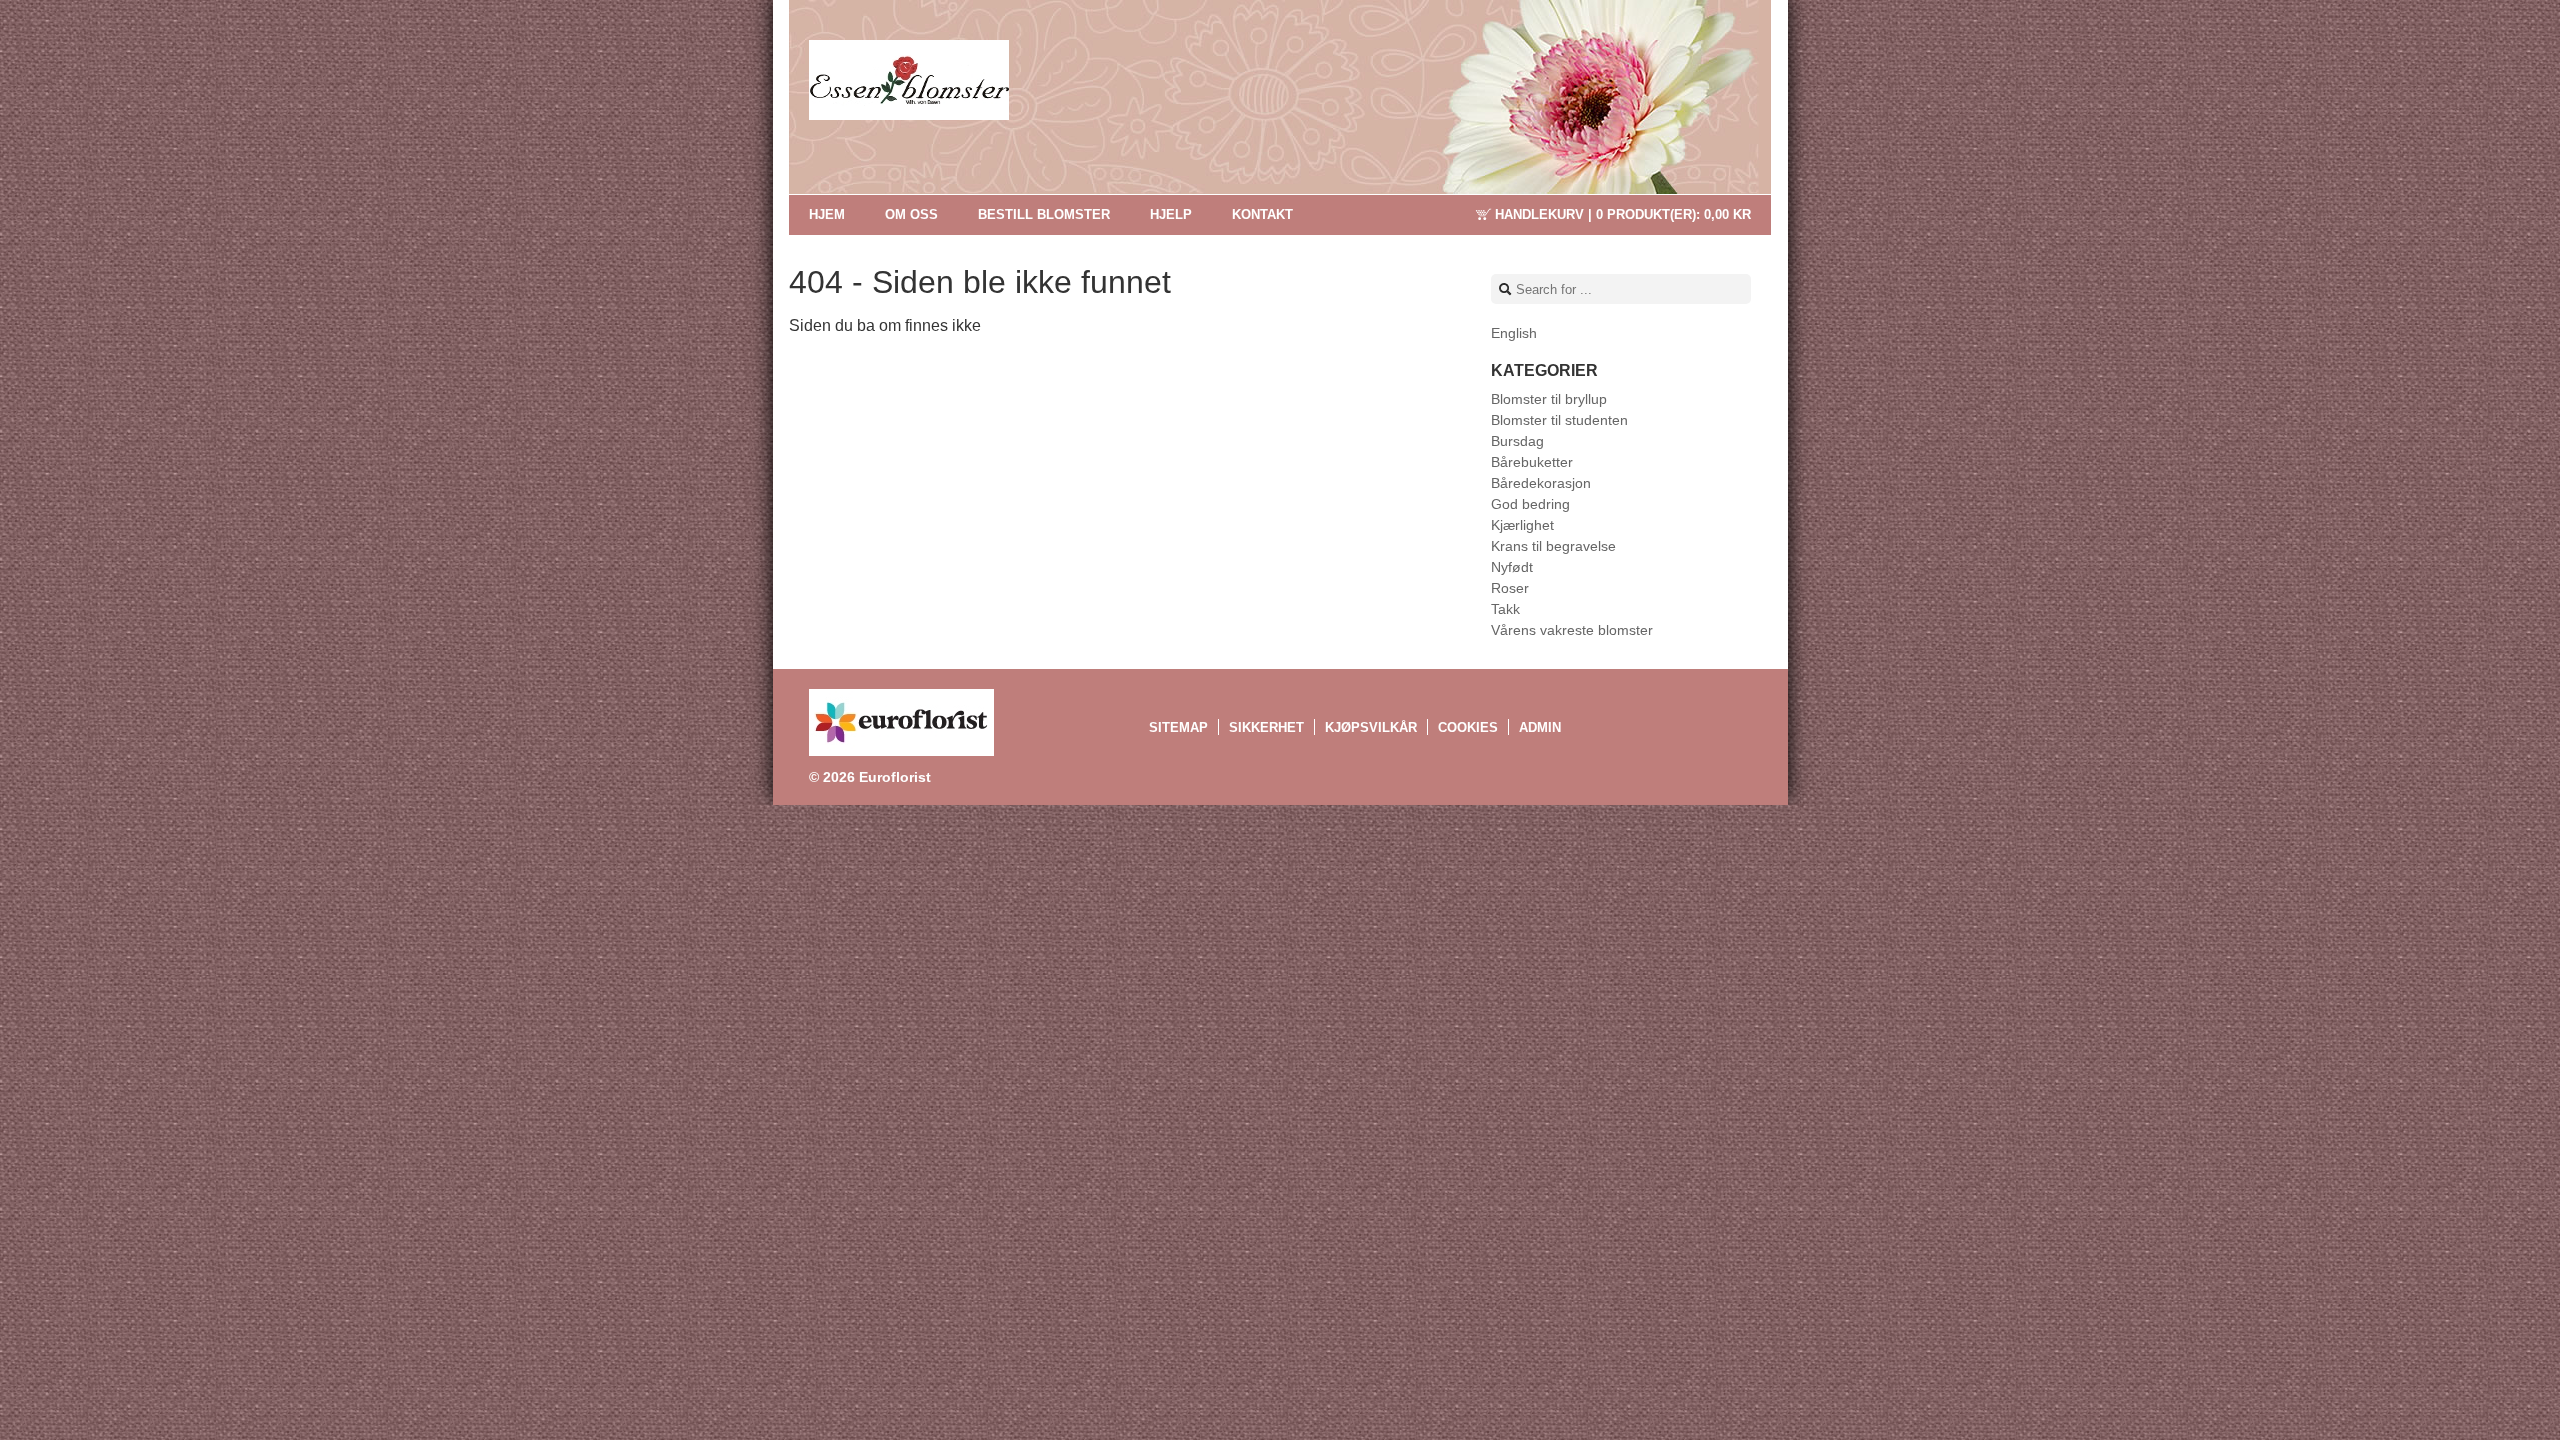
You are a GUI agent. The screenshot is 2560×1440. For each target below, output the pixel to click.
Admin (1540, 727)
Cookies (1468, 727)
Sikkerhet (1266, 727)
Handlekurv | (1623, 214)
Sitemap (1178, 727)
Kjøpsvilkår (1371, 727)
